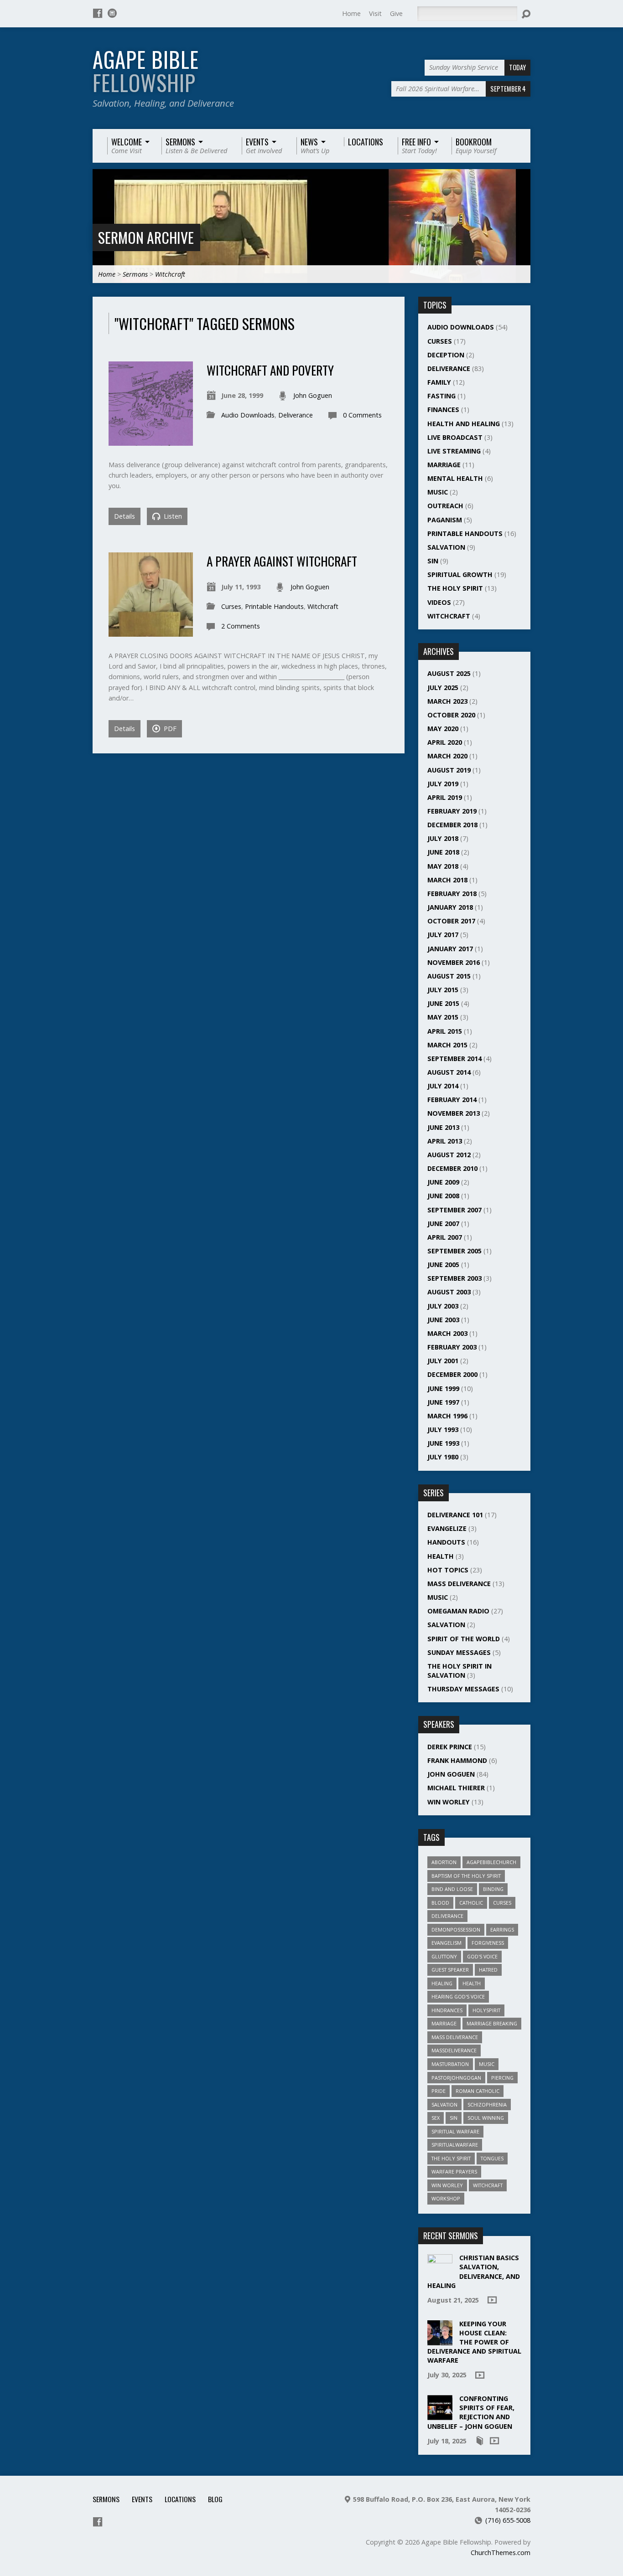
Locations (180, 2499)
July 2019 (443, 784)
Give (396, 13)
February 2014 (452, 1100)
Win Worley (449, 1802)
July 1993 (443, 1430)
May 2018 (443, 866)
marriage (444, 2023)
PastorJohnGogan (456, 2078)
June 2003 (443, 1320)
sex (436, 2118)
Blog (215, 2499)
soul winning (486, 2118)
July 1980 (443, 1457)
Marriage (444, 465)
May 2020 (443, 729)
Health (441, 1556)
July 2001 (443, 1361)
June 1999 (443, 1388)
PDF (169, 729)
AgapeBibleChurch (491, 1862)
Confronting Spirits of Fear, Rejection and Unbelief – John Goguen (471, 2412)
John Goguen (313, 395)
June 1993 (443, 1443)
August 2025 (449, 673)
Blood (440, 1903)
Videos (439, 602)
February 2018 (452, 894)
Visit (375, 13)
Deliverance (296, 415)
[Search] (526, 14)
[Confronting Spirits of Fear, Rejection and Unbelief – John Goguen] (440, 2415)
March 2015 (447, 1045)
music (487, 2064)
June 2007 (443, 1224)
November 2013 (454, 1113)
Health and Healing (464, 424)
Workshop (446, 2198)
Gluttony (444, 1956)
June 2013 (443, 1127)
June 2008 (443, 1196)
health (472, 1983)
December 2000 (452, 1374)
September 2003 (454, 1278)
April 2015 (445, 1031)
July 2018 (443, 838)
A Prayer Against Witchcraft (282, 561)
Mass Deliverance (459, 1584)
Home (351, 13)
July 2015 (443, 990)
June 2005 (443, 1265)
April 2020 (445, 742)
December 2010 (452, 1168)
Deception (446, 355)
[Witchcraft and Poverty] (151, 440)
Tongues (492, 2158)
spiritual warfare (455, 2131)
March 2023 (447, 701)
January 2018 (450, 907)
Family (439, 382)
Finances (443, 410)
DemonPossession (456, 1929)
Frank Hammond (457, 1760)
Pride (439, 2091)
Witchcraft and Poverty (270, 370)
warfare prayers (454, 2172)
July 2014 (443, 1086)
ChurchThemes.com (501, 2553)
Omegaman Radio (458, 1611)
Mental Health (455, 478)
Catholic (471, 1903)
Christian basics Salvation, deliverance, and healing (474, 2271)
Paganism (445, 520)
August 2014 (449, 1072)
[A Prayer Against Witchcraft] (151, 631)
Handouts (446, 1542)
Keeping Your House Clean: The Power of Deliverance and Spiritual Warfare (474, 2342)
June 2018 (443, 852)
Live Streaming (454, 451)
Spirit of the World (464, 1639)
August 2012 (449, 1155)
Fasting (441, 396)
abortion (444, 1862)
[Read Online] (480, 2441)
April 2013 (445, 1141)
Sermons (135, 274)
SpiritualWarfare (455, 2145)
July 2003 (443, 1306)
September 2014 (454, 1059)
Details (125, 516)
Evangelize (447, 1528)
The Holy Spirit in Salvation (459, 1671)
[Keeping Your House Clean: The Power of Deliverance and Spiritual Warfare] (440, 2340)
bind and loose (452, 1889)
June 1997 (443, 1402)
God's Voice (482, 1956)
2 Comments (241, 626)
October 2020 (451, 715)
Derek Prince (450, 1747)
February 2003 (452, 1347)
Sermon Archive (146, 237)
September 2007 (454, 1210)
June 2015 (443, 1003)
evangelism (446, 1943)
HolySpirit (486, 2010)
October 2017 (451, 921)
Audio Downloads (248, 415)
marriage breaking (492, 2023)
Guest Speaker (450, 1970)
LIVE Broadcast (455, 437)
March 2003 (447, 1333)
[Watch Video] (492, 2300)
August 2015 (449, 976)
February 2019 (452, 811)
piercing (502, 2078)
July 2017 (443, 935)
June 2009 (443, 1182)
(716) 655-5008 (508, 2520)
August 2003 (449, 1292)
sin (454, 2118)
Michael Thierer (456, 1788)
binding (493, 1889)
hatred (488, 1970)
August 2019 (449, 770)
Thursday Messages (463, 1689)
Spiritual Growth (460, 574)
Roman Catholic (478, 2091)
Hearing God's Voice (458, 1996)
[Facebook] (98, 13)
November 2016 (454, 962)
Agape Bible (146, 71)
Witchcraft (170, 274)
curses (502, 1903)
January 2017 (450, 949)
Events (142, 2499)
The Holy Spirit (455, 588)
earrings (502, 1929)
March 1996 (447, 1416)
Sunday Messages (459, 1652)
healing (442, 1983)
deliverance (447, 1916)
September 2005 (454, 1251)
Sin (433, 561)
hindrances (447, 2010)
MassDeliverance (454, 2050)
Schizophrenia (487, 2105)
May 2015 (443, 1017)
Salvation (446, 547)
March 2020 (447, 756)
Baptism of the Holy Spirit (466, 1876)
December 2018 (452, 825)
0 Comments (362, 415)
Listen (172, 516)
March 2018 (447, 880)
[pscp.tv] (112, 13)
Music (438, 492)
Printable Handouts (274, 606)
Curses (231, 606)
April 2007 (445, 1237)
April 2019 (445, 797)
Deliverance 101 (455, 1515)
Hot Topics (448, 1570)
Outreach (445, 506)
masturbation (450, 2064)
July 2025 (443, 688)
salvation (444, 2105)
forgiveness (488, 1943)
